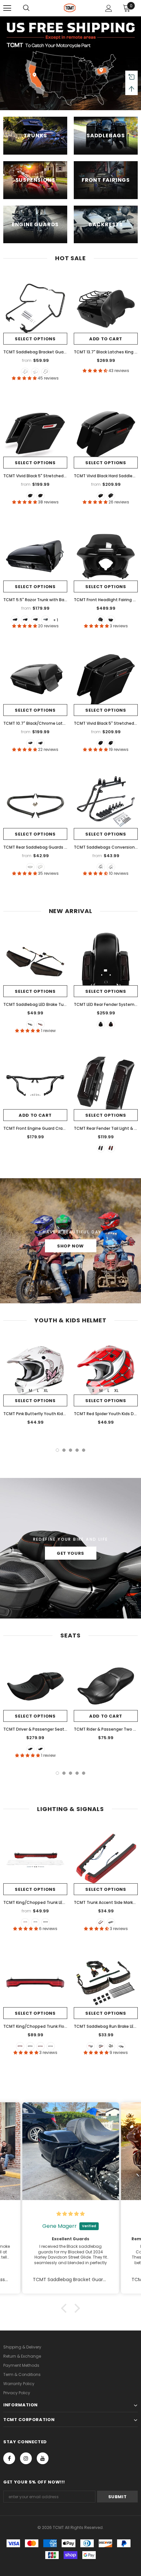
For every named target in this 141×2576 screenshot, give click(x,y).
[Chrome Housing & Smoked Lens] (51, 2046)
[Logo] (70, 8)
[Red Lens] (25, 1922)
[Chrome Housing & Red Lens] (40, 2046)
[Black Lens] (111, 1922)
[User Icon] (109, 8)
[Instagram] (26, 2458)
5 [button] (84, 1450)
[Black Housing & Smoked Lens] (30, 2046)
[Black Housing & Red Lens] (20, 2046)
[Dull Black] (30, 867)
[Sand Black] (45, 372)
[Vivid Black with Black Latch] (15, 620)
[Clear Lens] (45, 1922)
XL (46, 1390)
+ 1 (56, 620)
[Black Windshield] (101, 620)
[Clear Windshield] (111, 620)
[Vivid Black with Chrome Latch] (25, 620)
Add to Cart (106, 339)
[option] (35, 1383)
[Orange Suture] (30, 1749)
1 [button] (57, 1450)
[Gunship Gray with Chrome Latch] (45, 620)
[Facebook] (9, 2458)
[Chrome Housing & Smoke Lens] (121, 2046)
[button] (66, 2308)
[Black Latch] (40, 496)
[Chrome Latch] (30, 496)
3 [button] (70, 1450)
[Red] (40, 1024)
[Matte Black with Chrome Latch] (35, 620)
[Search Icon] (26, 8)
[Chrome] (40, 867)
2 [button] (64, 1450)
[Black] (25, 372)
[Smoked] (30, 1024)
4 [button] (77, 1450)
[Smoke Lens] (35, 1922)
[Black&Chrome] (35, 372)
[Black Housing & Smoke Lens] (111, 2046)
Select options (35, 339)
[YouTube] (43, 2458)
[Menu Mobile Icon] (7, 8)
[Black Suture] (40, 1749)
